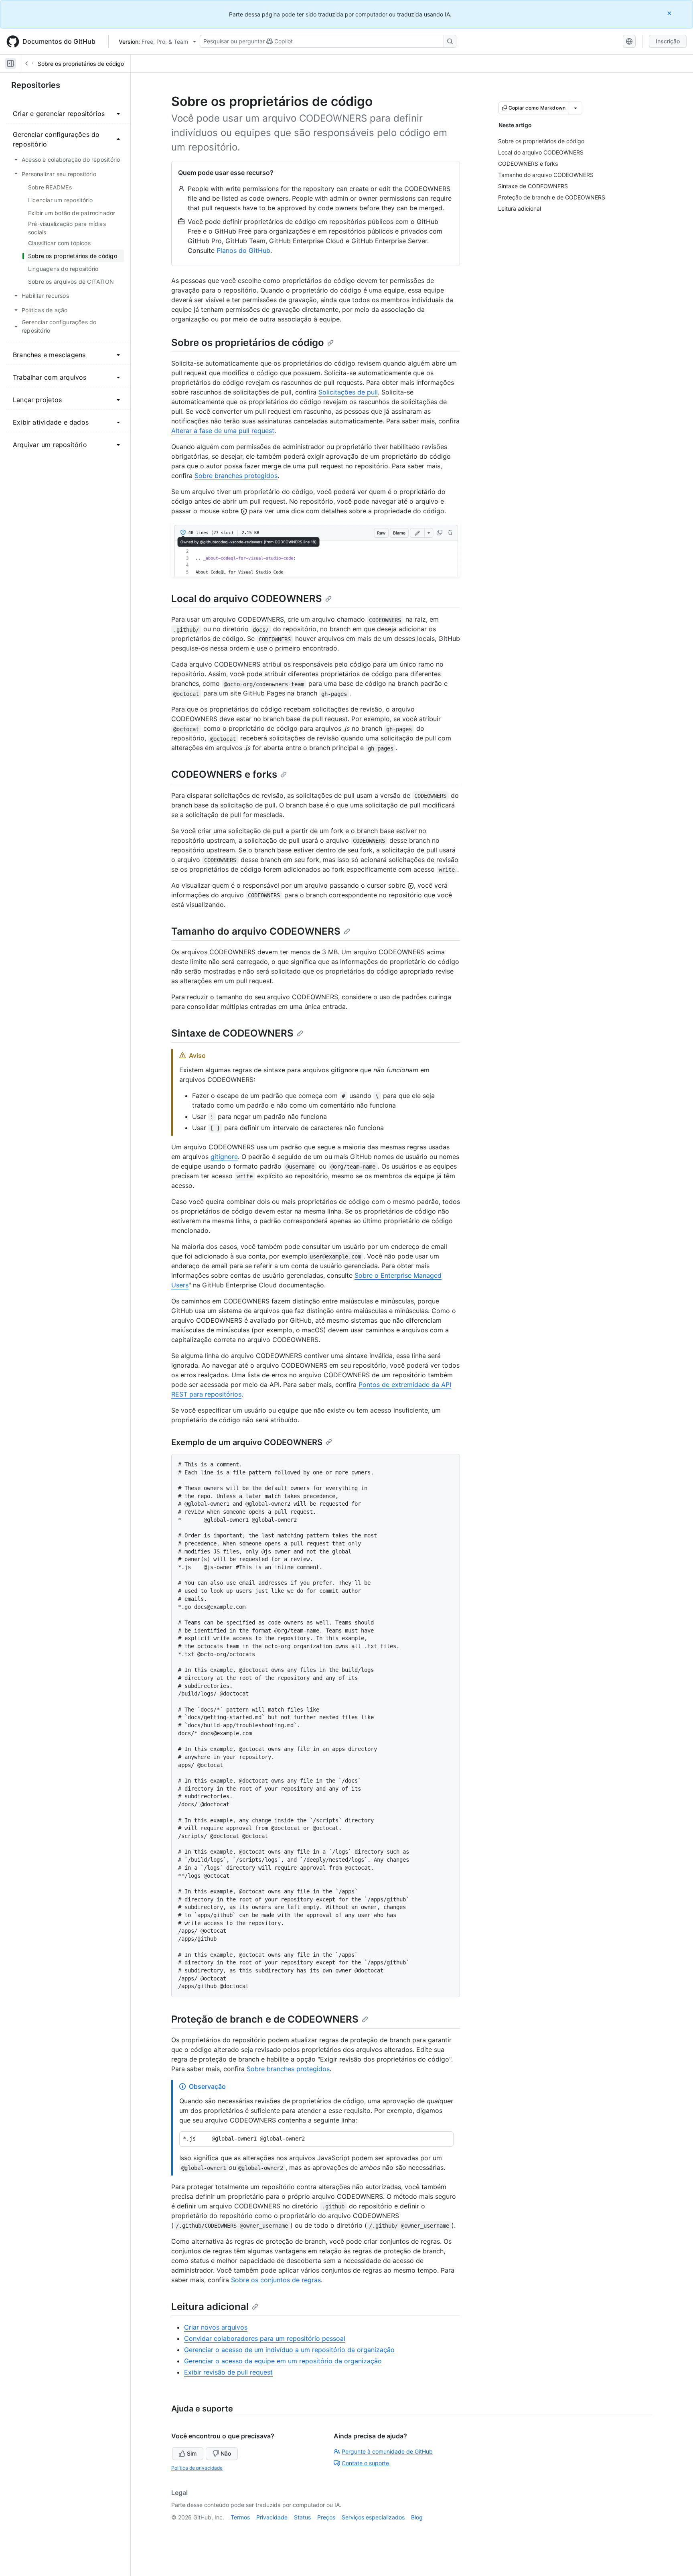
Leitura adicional (210, 2307)
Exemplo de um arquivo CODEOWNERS (247, 1442)
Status (302, 2517)
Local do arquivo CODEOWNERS (247, 599)
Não (226, 2453)
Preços (326, 2517)
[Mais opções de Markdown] (575, 108)
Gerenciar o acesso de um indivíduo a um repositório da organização (289, 2350)
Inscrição (668, 41)
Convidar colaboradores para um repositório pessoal (265, 2338)
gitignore (224, 1157)
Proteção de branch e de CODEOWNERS (265, 2019)
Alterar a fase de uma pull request (223, 431)
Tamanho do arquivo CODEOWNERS (256, 931)
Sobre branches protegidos (236, 476)
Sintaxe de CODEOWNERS (232, 1033)
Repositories (36, 85)
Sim (192, 2453)
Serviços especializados (373, 2517)
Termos (240, 2517)
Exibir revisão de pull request (228, 2372)
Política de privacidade (197, 2468)
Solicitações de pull (348, 392)
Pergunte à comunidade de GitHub (387, 2451)
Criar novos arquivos (216, 2327)
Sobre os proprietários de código (81, 64)
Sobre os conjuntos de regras (276, 2280)
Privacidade (272, 2517)
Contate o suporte (365, 2463)
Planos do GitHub (243, 250)
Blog (417, 2517)
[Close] (670, 13)
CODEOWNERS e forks (224, 774)
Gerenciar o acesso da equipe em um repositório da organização (283, 2361)
